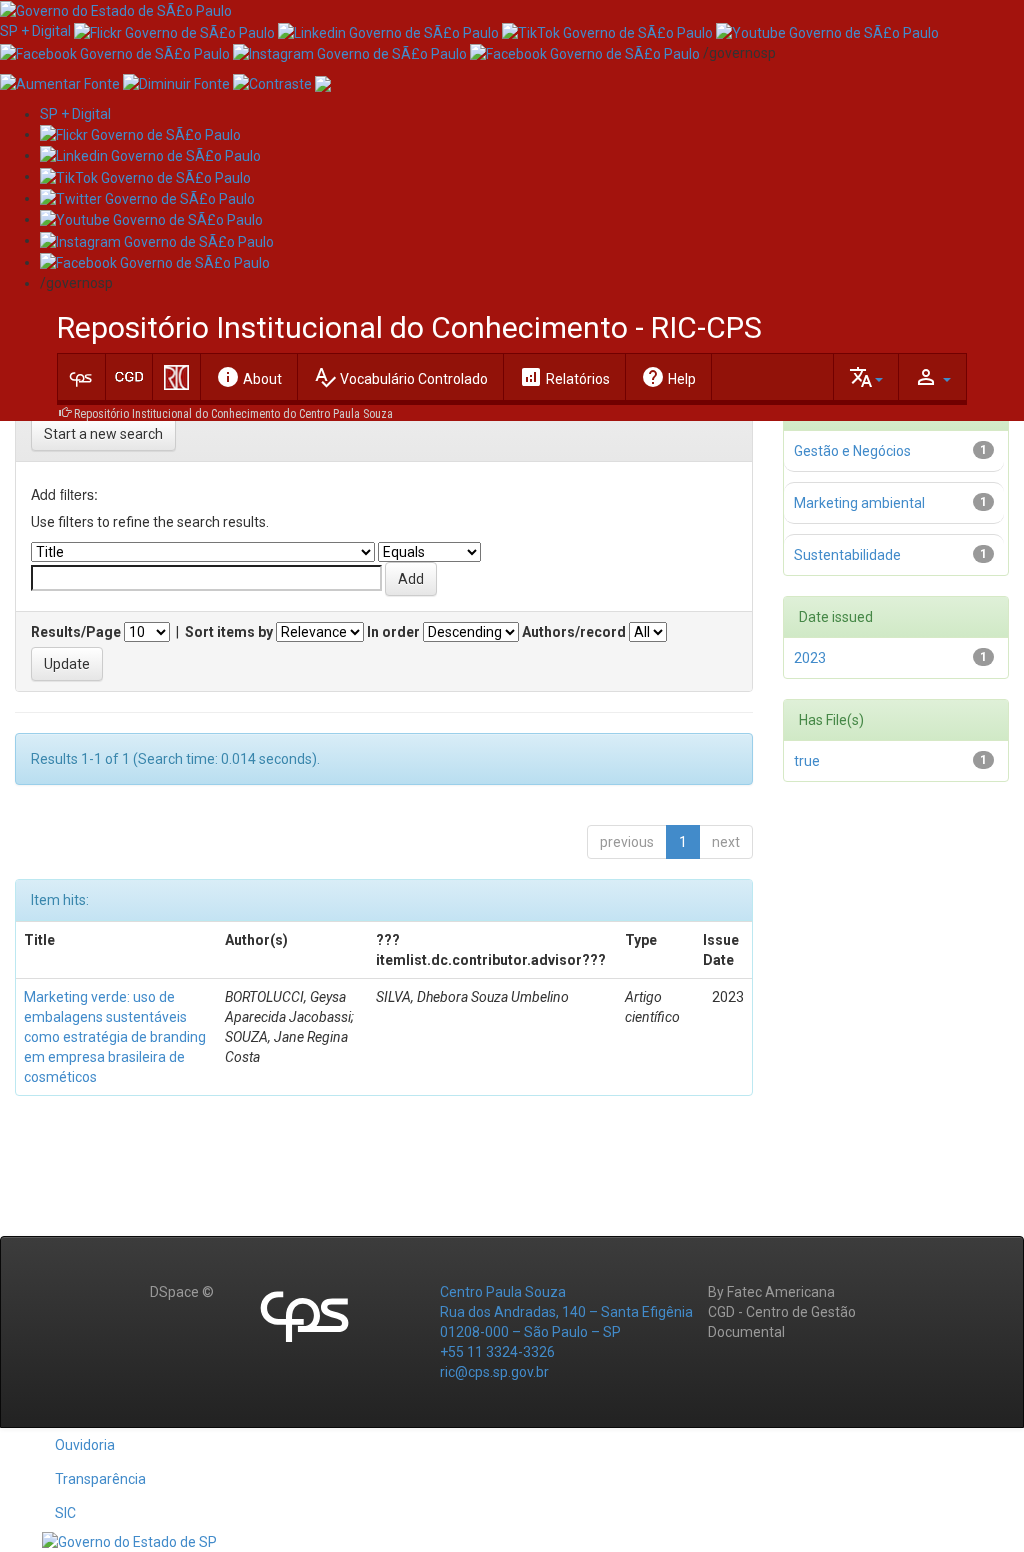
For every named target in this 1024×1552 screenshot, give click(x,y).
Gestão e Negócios (852, 451)
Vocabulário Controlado (400, 377)
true (807, 761)
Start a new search (103, 434)
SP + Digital (35, 31)
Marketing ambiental (859, 503)
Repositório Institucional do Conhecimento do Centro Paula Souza (233, 414)
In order (393, 632)
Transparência (100, 1479)
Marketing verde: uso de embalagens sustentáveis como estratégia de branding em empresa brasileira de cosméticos (115, 1037)
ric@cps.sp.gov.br (494, 1372)
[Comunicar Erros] (323, 83)
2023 (810, 658)
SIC (65, 1513)
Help (668, 377)
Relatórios (564, 377)
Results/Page (76, 632)
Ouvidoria (85, 1445)
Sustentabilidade (847, 555)
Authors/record (574, 632)
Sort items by (229, 632)
